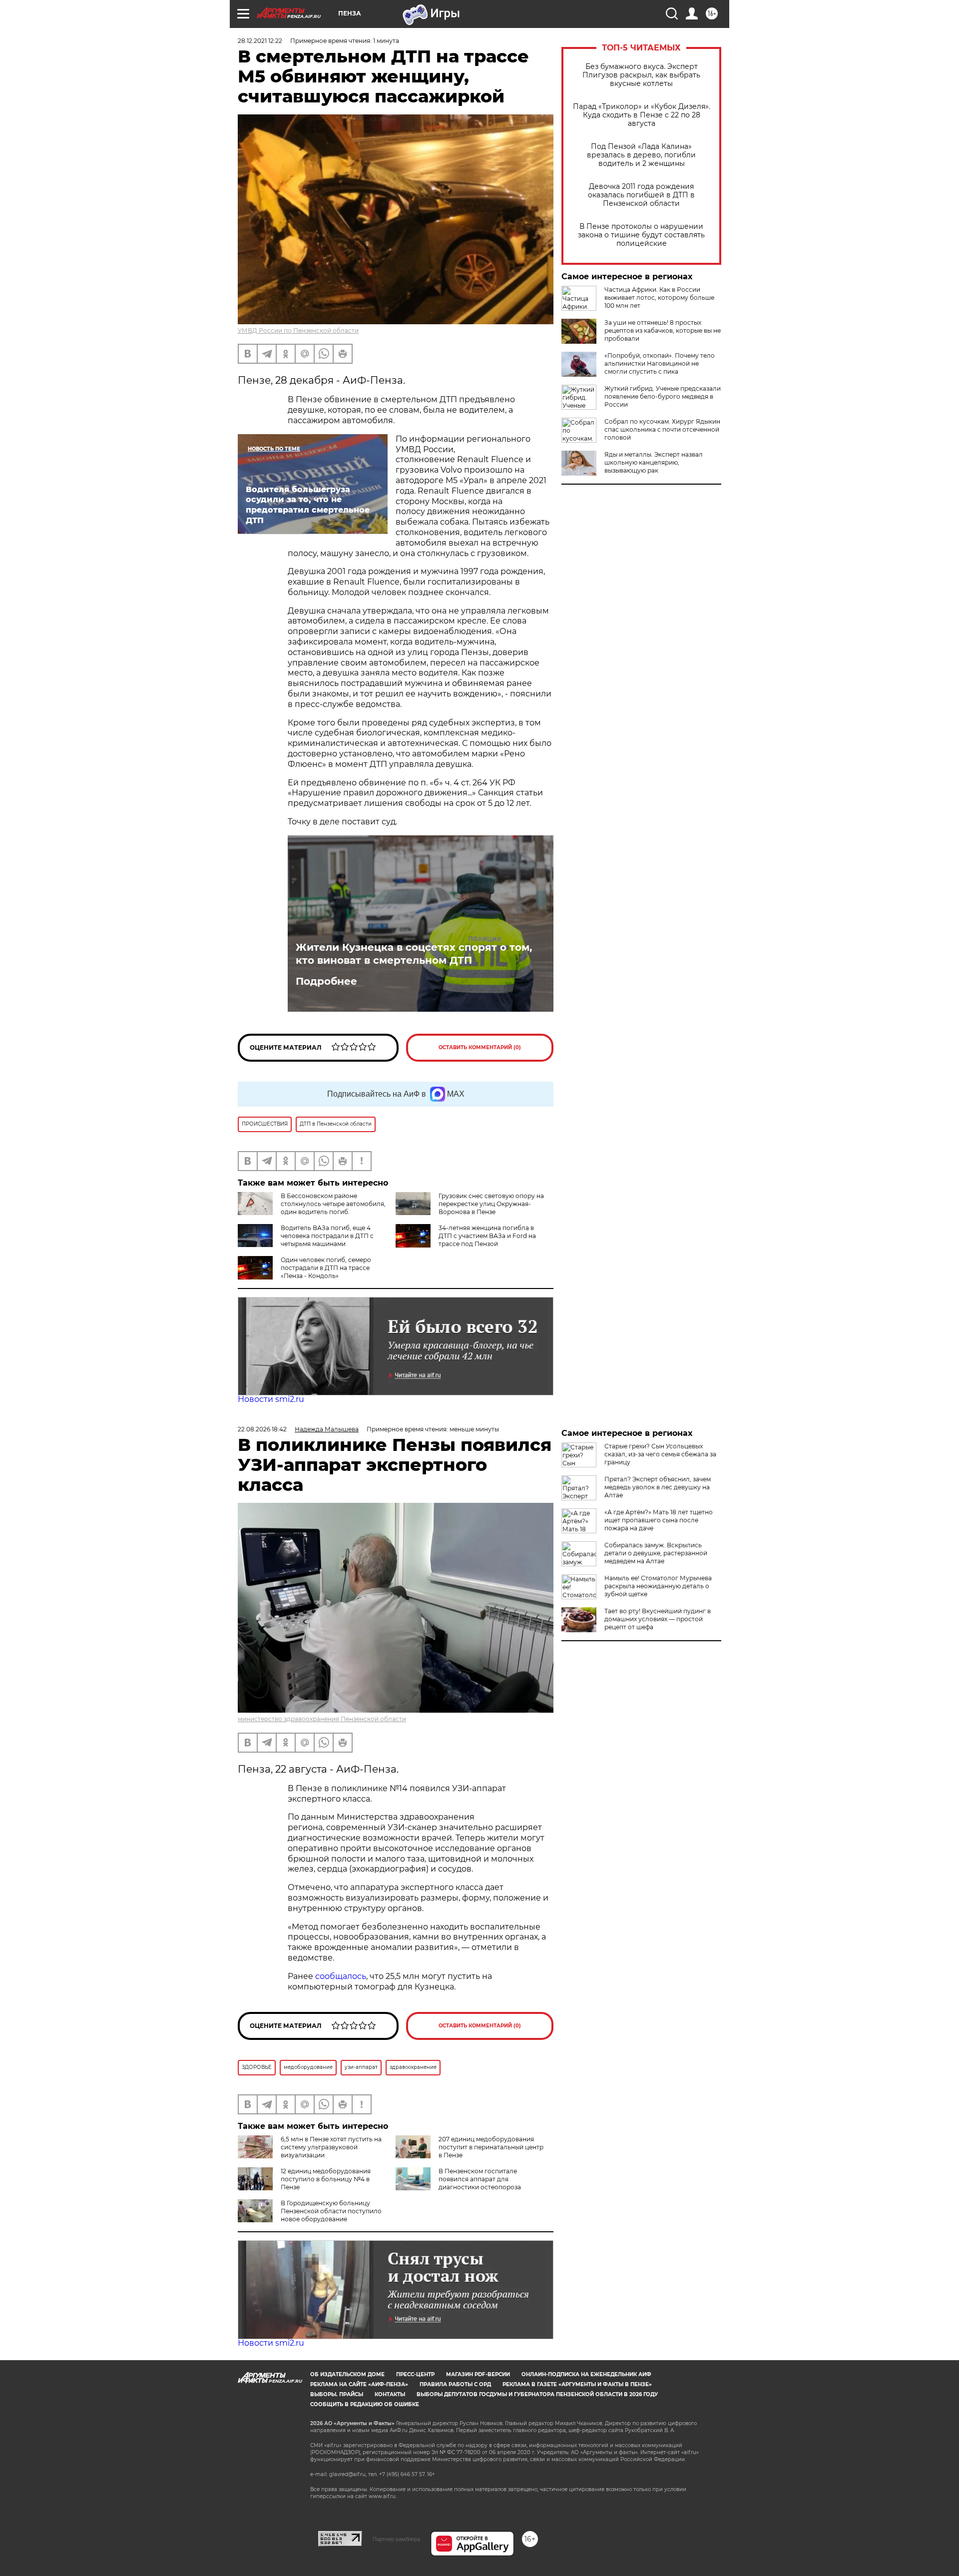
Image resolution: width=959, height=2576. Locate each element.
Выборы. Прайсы (337, 2394)
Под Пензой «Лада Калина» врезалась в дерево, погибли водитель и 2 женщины (641, 155)
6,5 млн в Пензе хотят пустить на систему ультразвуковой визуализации (331, 2147)
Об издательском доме (347, 2374)
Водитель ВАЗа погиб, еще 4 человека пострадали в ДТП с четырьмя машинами (327, 1236)
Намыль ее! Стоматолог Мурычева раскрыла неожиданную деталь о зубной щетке (658, 1586)
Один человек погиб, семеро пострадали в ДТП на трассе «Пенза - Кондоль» (326, 1268)
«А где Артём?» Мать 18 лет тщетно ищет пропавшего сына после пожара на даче (659, 1520)
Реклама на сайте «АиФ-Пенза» (359, 2384)
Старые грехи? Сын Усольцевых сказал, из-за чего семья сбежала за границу (660, 1454)
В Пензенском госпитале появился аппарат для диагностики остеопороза (480, 2179)
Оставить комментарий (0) (480, 1047)
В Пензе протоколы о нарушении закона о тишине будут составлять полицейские (641, 235)
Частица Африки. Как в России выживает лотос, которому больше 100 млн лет (659, 298)
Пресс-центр (415, 2374)
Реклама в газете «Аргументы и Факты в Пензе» (577, 2384)
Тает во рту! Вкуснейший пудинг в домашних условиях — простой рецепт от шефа (658, 1619)
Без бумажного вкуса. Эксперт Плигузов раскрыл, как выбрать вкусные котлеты (641, 75)
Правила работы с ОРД (455, 2384)
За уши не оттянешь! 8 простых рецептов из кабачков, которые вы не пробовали (663, 330)
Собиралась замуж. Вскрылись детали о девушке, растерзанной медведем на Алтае (656, 1553)
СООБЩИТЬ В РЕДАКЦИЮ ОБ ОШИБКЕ (365, 2404)
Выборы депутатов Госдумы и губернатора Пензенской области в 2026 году (537, 2394)
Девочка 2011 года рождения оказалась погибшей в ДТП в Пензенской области (641, 195)
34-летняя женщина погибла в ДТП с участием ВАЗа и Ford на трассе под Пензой (487, 1236)
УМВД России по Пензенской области (298, 330)
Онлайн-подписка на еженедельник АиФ (586, 2374)
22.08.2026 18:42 (262, 1429)
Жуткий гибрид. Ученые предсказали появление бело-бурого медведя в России (663, 396)
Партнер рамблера (396, 2539)
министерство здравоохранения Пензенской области (322, 1719)
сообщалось (341, 1976)
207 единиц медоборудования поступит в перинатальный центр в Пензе (491, 2147)
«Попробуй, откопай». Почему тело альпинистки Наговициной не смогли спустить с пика (660, 363)
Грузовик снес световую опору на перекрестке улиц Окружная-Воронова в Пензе (491, 1204)
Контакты (390, 2394)
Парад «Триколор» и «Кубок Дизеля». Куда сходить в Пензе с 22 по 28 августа (642, 115)
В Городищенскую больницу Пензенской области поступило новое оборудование (331, 2211)
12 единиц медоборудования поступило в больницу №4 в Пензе (326, 2179)
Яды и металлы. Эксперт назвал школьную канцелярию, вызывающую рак (654, 462)
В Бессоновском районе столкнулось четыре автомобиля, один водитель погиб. (333, 1204)
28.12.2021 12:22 (260, 41)
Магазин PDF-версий (478, 2374)
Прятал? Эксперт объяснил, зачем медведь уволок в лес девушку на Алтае (658, 1487)
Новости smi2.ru (271, 1399)
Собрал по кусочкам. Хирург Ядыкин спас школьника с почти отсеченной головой (662, 429)
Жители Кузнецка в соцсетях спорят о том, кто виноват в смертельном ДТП (414, 954)
